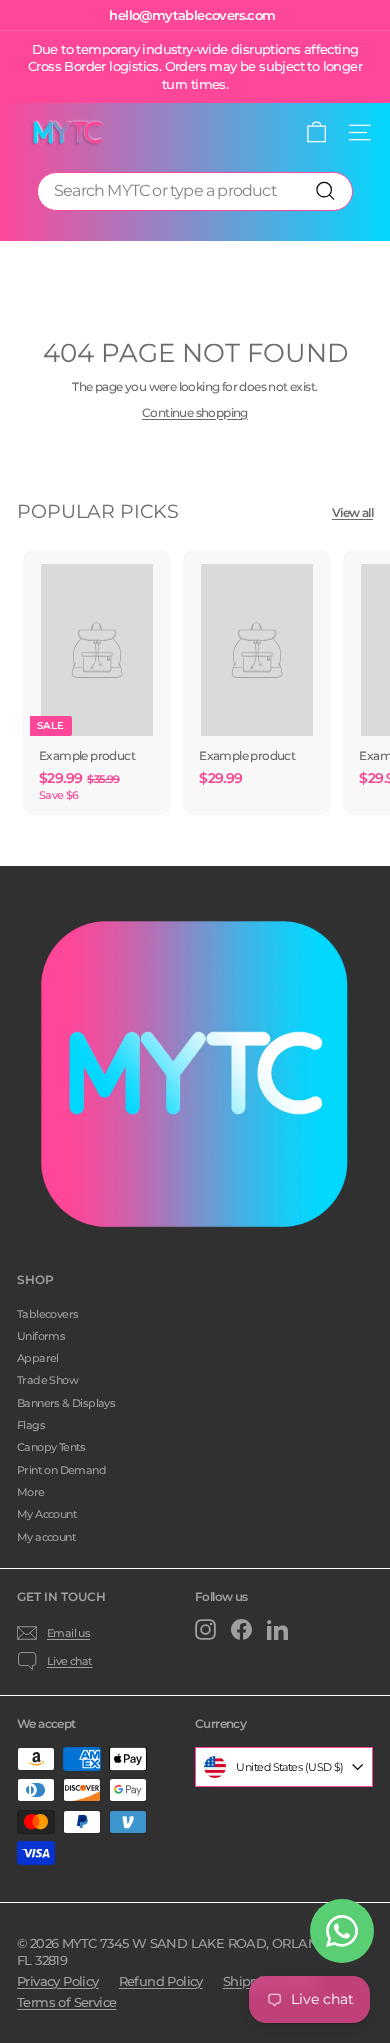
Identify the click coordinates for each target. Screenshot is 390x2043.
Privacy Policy (58, 1981)
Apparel (38, 1358)
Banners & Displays (66, 1403)
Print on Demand (61, 1470)
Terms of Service (66, 2002)
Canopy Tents (51, 1447)
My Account (47, 1514)
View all (352, 512)
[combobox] (195, 191)
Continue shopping (195, 412)
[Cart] (316, 132)
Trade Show (47, 1380)
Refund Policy (161, 1981)
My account (46, 1537)
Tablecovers (47, 1314)
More (31, 1492)
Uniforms (41, 1336)
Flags (31, 1425)
